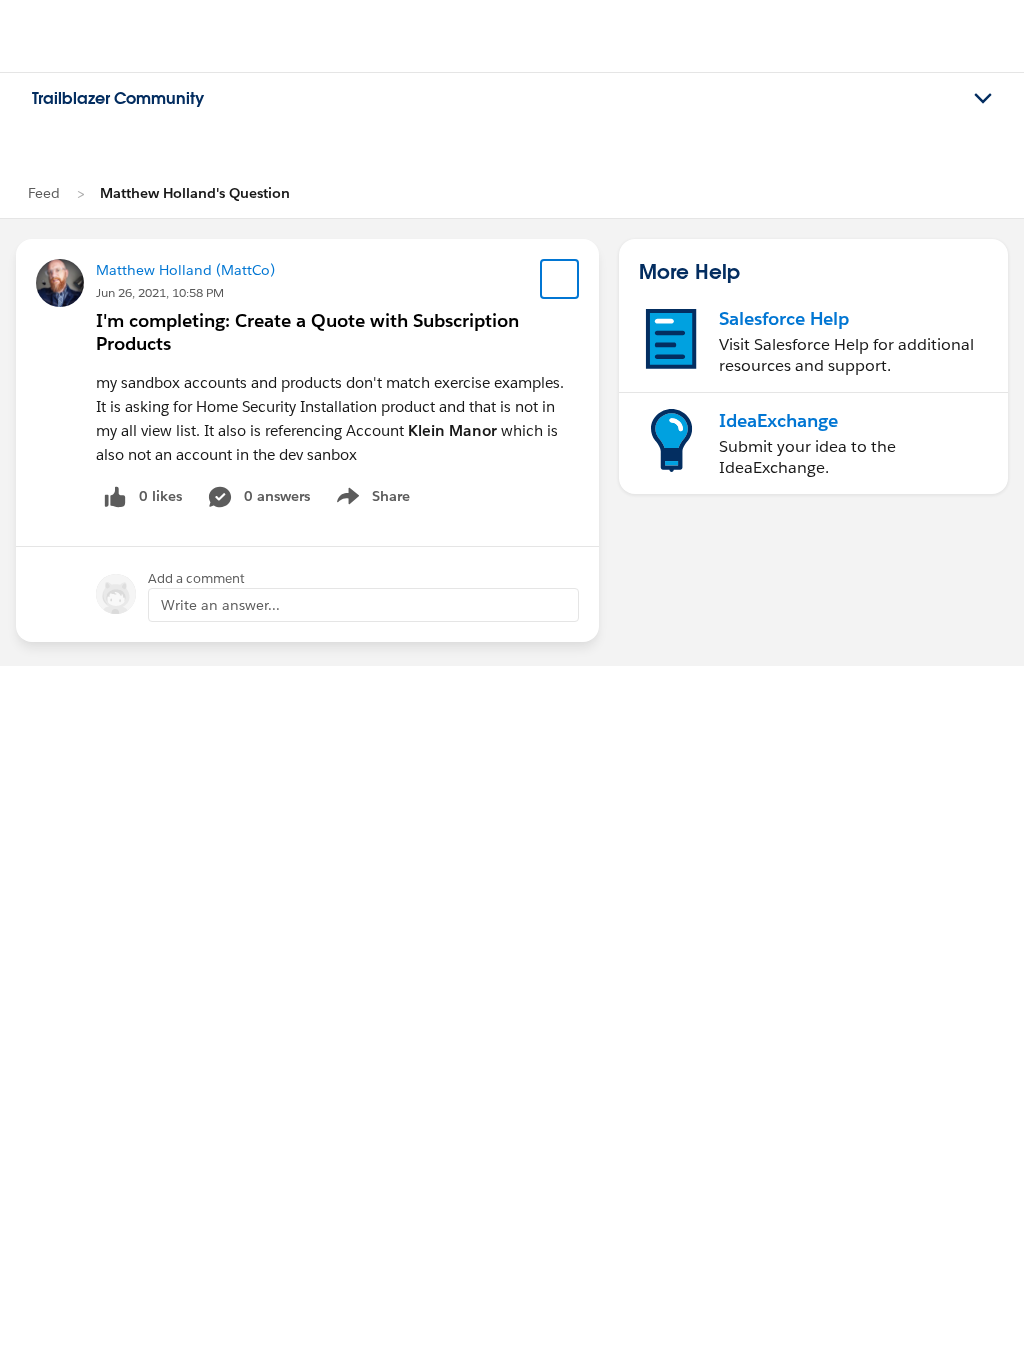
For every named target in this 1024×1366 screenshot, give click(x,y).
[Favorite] (560, 279)
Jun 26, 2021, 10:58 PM (160, 292)
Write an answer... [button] (220, 605)
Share (370, 500)
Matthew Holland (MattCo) (185, 270)
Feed (44, 193)
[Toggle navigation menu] (983, 99)
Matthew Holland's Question (195, 193)
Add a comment (196, 578)
